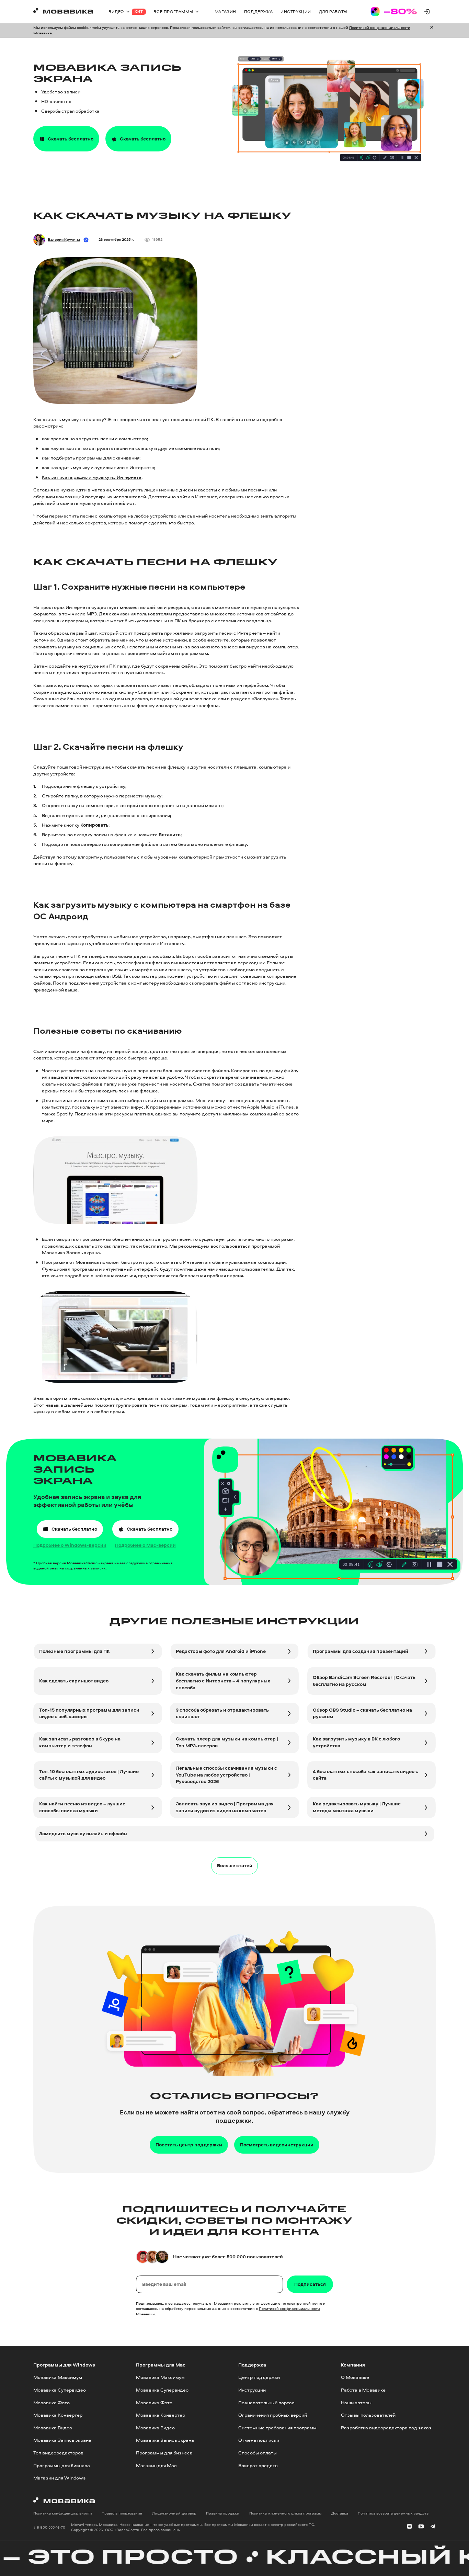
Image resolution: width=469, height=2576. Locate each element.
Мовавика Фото (52, 2403)
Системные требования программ (277, 2428)
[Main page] (63, 12)
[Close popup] (432, 30)
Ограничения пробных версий (273, 2415)
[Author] (39, 240)
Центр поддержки (259, 2378)
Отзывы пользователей (368, 2415)
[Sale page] (394, 12)
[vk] (409, 2527)
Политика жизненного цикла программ (285, 2513)
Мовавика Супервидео (60, 2390)
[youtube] (421, 2527)
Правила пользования (122, 2513)
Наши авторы (356, 2403)
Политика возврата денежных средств (393, 2513)
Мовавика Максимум (58, 2378)
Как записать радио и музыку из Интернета (92, 477)
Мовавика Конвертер (58, 2415)
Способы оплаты (258, 2453)
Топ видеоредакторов (58, 2453)
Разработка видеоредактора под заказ (386, 2428)
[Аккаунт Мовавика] (427, 12)
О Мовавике (355, 2378)
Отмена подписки (259, 2440)
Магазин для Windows (59, 2478)
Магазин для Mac (156, 2465)
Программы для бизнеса (62, 2465)
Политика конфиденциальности (63, 2513)
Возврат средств (258, 2465)
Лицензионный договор (174, 2513)
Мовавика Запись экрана (62, 2440)
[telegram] (433, 2527)
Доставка (340, 2513)
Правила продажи (223, 2513)
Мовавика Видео (53, 2428)
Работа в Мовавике (363, 2390)
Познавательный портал (266, 2403)
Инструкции (252, 2390)
